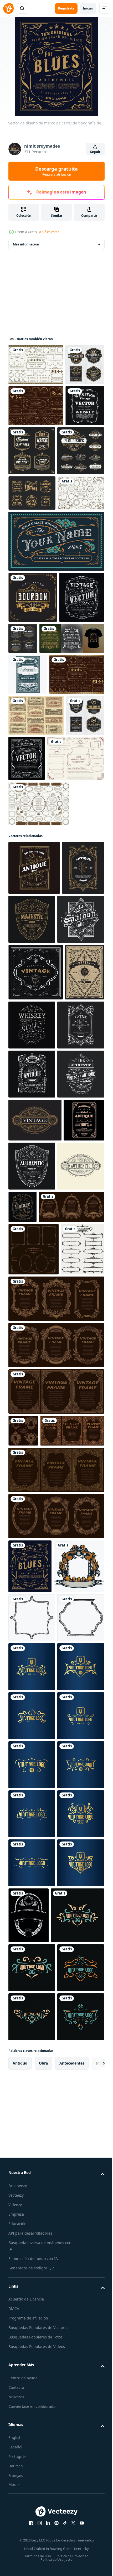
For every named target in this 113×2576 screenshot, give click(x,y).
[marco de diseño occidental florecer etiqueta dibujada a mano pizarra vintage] (28, 488)
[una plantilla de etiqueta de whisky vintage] (56, 667)
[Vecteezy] (8, 8)
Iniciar (88, 8)
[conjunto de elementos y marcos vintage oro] (36, 892)
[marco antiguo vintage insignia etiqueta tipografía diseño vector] (29, 1585)
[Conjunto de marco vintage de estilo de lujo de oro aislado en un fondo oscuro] (36, 447)
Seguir (95, 152)
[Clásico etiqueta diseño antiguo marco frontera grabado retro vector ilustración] (29, 1185)
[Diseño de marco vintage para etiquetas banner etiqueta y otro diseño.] (73, 492)
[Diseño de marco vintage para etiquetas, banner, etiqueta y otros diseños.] (70, 764)
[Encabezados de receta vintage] (36, 933)
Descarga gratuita (56, 171)
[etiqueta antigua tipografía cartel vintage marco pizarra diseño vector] (67, 976)
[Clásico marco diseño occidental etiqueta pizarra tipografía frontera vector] (32, 1496)
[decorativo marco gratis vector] (32, 2227)
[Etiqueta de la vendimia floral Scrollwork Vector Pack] (32, 583)
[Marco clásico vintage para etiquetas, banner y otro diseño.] (28, 406)
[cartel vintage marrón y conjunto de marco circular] (39, 1067)
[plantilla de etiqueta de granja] (28, 851)
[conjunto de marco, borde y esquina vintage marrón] (36, 365)
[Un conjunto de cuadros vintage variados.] (37, 1021)
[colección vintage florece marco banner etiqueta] (32, 541)
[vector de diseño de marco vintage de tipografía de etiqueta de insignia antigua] (74, 1588)
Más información (26, 244)
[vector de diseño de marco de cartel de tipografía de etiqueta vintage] (30, 2122)
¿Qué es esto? (49, 232)
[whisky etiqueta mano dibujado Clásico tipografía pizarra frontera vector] (73, 1342)
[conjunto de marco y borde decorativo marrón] (32, 618)
